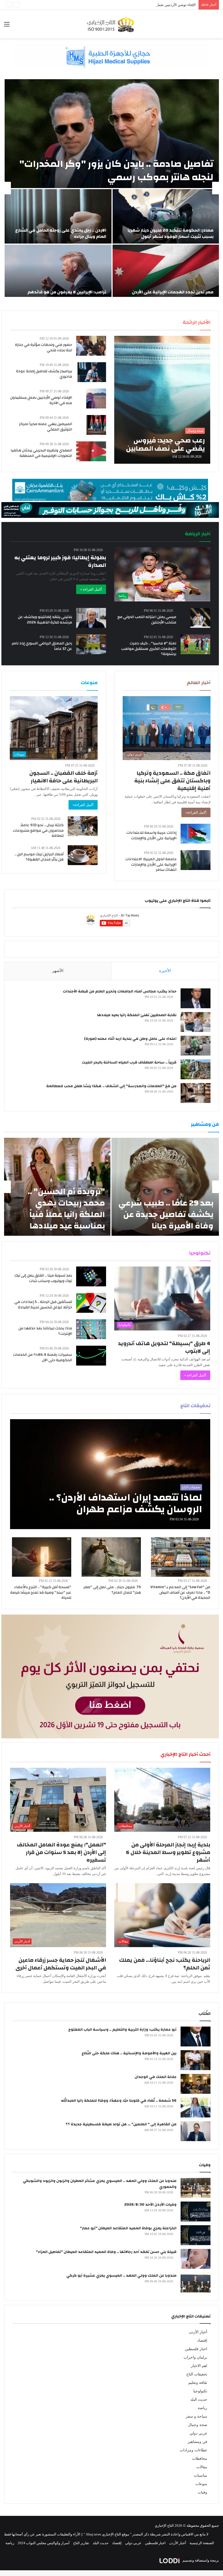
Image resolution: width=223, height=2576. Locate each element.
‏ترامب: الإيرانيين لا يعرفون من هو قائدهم (67, 292)
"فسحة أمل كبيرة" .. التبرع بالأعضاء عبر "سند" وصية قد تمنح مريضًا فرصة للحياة (41, 1592)
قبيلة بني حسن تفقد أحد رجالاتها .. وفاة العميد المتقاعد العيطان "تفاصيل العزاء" (106, 2252)
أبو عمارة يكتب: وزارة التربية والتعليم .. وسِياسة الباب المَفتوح (122, 2030)
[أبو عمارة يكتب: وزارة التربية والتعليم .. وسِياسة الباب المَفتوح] (196, 2036)
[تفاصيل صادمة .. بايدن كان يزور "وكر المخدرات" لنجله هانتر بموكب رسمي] (112, 134)
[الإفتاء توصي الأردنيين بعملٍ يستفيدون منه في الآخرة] (96, 399)
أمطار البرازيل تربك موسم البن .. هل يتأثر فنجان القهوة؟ (39, 857)
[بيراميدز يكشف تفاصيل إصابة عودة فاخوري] (92, 372)
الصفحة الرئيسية (202, 2543)
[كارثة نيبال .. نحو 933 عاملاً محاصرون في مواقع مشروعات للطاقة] (83, 826)
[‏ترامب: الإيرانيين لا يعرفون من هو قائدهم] (58, 272)
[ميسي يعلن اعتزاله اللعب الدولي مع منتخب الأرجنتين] (200, 618)
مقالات (202, 2467)
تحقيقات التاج (197, 2374)
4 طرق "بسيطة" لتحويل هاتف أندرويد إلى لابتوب (164, 1347)
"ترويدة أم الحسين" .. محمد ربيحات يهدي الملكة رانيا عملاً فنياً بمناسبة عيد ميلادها (66, 1209)
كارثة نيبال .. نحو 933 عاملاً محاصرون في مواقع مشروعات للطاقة (38, 830)
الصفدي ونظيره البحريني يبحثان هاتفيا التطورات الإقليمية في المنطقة (41, 453)
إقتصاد (202, 2340)
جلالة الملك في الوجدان (156, 2077)
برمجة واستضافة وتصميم (200, 2560)
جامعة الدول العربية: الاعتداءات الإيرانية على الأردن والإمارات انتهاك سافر (151, 864)
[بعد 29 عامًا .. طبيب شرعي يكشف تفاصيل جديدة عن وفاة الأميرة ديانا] (165, 1187)
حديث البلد (199, 2400)
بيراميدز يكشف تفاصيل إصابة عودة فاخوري (44, 374)
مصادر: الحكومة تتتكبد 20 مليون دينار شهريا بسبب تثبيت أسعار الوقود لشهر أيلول (171, 233)
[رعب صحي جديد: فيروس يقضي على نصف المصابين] (162, 400)
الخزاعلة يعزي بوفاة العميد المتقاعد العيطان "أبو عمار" (128, 2228)
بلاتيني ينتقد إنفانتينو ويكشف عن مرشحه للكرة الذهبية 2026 (45, 620)
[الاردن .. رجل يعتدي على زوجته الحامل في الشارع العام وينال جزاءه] (58, 216)
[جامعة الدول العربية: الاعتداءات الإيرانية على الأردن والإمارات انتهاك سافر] (196, 860)
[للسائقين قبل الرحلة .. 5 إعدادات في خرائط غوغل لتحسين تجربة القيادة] (91, 1303)
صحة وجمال (198, 2425)
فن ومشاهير (197, 2442)
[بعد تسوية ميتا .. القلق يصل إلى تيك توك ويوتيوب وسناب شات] (91, 1276)
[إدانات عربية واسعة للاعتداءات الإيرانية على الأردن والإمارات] (196, 834)
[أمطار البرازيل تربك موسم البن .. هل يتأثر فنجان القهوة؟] (83, 855)
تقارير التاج (81, 2543)
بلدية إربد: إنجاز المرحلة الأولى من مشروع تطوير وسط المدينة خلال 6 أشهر (168, 1852)
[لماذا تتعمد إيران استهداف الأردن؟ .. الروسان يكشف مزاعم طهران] (110, 1474)
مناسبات (201, 2475)
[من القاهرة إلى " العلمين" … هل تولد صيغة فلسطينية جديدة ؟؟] (196, 2131)
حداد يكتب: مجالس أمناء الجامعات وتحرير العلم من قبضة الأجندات (120, 991)
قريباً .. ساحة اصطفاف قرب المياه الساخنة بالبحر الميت (129, 1062)
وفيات (202, 2492)
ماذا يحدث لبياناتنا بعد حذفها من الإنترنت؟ (45, 1331)
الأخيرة (165, 971)
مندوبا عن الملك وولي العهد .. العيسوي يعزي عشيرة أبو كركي (121, 2276)
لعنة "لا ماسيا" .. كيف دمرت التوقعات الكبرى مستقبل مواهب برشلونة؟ (149, 649)
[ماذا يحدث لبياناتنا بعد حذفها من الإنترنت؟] (91, 1329)
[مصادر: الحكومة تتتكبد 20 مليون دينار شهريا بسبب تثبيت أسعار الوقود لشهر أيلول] (166, 216)
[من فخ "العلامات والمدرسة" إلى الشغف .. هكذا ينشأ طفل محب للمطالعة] (196, 1093)
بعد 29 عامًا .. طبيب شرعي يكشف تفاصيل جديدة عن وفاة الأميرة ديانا (166, 1214)
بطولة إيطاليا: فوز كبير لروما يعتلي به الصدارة (60, 561)
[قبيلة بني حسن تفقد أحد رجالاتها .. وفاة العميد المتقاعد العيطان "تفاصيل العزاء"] (196, 2259)
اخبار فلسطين (196, 2349)
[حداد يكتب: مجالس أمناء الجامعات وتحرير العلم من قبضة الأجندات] (196, 998)
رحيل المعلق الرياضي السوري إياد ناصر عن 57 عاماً (42, 646)
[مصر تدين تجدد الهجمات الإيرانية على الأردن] (166, 272)
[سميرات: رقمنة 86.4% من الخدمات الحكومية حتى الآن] (91, 1356)
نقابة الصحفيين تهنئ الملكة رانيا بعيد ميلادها (137, 1015)
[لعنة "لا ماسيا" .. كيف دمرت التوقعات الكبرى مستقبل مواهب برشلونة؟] (196, 644)
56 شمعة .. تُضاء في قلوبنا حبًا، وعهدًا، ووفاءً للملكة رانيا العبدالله (119, 2101)
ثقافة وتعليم (198, 2383)
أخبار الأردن (198, 2332)
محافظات (200, 2459)
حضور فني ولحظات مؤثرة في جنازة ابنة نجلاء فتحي (44, 348)
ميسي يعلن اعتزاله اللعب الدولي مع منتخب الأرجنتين (147, 620)
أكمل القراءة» (196, 812)
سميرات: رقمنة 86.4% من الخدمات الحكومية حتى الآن (43, 1357)
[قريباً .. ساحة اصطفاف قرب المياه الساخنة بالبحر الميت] (196, 1069)
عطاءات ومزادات (193, 2450)
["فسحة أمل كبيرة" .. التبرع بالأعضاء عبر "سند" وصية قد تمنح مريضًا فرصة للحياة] (42, 1557)
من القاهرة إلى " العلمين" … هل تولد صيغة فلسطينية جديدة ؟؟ (121, 2124)
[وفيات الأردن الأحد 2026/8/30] (196, 2211)
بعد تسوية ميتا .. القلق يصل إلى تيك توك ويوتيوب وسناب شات (43, 1278)
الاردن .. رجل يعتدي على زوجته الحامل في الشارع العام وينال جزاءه (61, 233)
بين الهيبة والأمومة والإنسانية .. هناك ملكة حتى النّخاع (129, 2053)
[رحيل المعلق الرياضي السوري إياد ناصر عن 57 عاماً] (91, 644)
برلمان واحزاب (195, 2357)
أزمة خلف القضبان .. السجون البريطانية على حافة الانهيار (64, 777)
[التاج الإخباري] (112, 24)
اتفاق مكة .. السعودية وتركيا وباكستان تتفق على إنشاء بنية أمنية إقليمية (172, 781)
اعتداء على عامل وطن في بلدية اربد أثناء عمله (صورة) (130, 1039)
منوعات (201, 2484)
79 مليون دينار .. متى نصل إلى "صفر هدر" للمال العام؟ (112, 1590)
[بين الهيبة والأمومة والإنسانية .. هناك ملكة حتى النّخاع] (196, 2060)
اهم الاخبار (199, 2366)
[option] (112, 188)
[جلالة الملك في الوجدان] (196, 2084)
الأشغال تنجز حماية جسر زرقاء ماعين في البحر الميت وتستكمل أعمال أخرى (61, 1964)
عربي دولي (198, 2433)
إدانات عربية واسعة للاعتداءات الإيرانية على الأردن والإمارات (151, 835)
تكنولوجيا (200, 2391)
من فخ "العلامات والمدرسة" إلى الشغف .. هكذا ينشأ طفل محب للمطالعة (111, 1086)
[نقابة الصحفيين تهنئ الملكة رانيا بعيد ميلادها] (196, 1022)
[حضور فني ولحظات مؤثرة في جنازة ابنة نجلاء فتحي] (91, 346)
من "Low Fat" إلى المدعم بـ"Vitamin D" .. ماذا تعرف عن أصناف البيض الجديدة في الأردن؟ (180, 1592)
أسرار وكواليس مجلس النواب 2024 (44, 2543)
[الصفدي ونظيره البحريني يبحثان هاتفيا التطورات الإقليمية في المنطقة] (91, 451)
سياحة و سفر (196, 2416)
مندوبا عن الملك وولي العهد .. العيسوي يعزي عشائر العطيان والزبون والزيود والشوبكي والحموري (100, 2184)
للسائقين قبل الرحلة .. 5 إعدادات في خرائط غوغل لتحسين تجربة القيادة (43, 1305)
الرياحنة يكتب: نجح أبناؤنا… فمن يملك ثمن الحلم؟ (165, 1964)
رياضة (202, 2408)
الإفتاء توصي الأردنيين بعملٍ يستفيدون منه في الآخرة (41, 400)
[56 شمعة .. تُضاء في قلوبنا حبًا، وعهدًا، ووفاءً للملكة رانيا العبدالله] (196, 2108)
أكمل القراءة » (91, 589)
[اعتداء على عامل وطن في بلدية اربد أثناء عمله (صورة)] (196, 1046)
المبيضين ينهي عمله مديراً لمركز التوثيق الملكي (46, 427)
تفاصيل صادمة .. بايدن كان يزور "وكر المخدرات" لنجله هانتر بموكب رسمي (116, 170)
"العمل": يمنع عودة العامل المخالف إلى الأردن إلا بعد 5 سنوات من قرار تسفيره (61, 1852)
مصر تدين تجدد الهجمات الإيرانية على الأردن (173, 292)
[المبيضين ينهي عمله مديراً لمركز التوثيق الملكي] (96, 425)
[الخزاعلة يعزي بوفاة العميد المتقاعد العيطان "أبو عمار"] (196, 2235)
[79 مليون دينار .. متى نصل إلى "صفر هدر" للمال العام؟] (111, 1557)
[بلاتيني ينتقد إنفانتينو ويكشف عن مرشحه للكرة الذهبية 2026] (91, 618)
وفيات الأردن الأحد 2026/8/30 (150, 2205)
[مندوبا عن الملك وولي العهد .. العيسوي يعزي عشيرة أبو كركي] (196, 2283)
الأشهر (58, 971)
